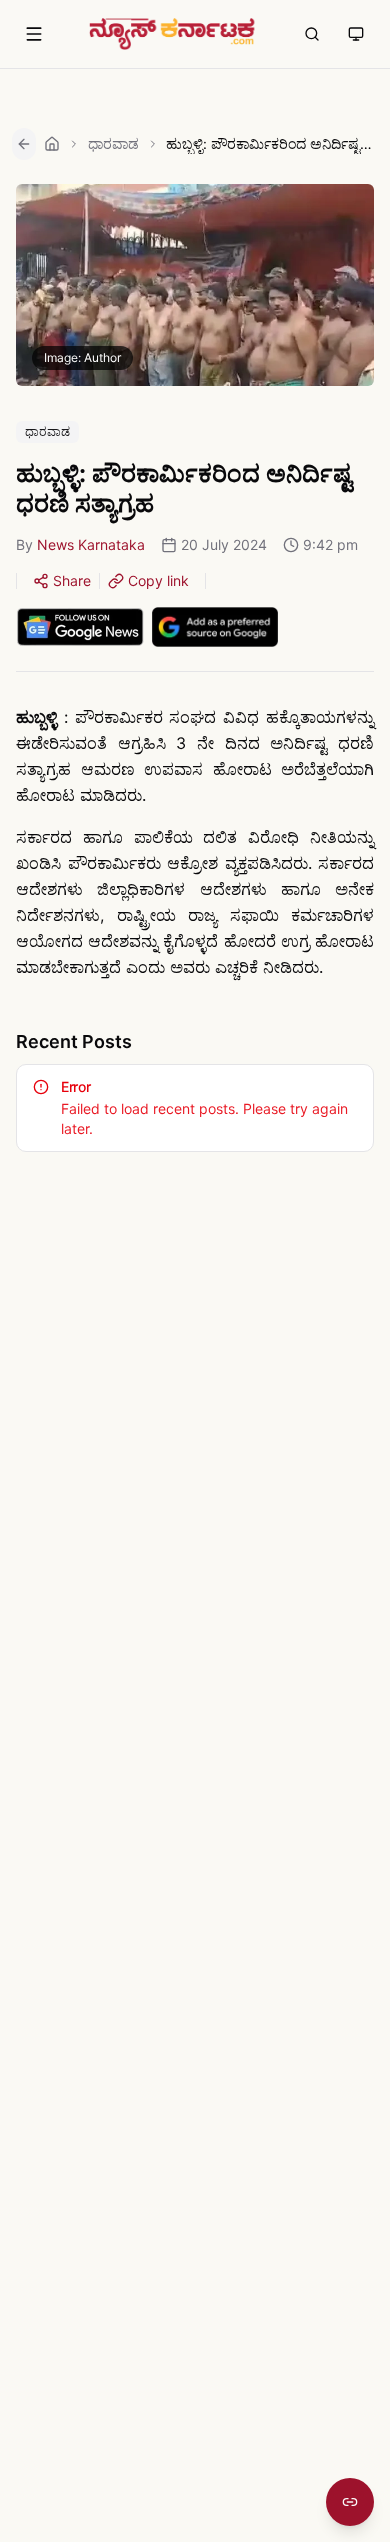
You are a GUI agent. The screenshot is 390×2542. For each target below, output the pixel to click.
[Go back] (24, 144)
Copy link (158, 580)
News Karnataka (91, 544)
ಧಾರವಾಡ (113, 143)
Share (72, 580)
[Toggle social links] (350, 2502)
